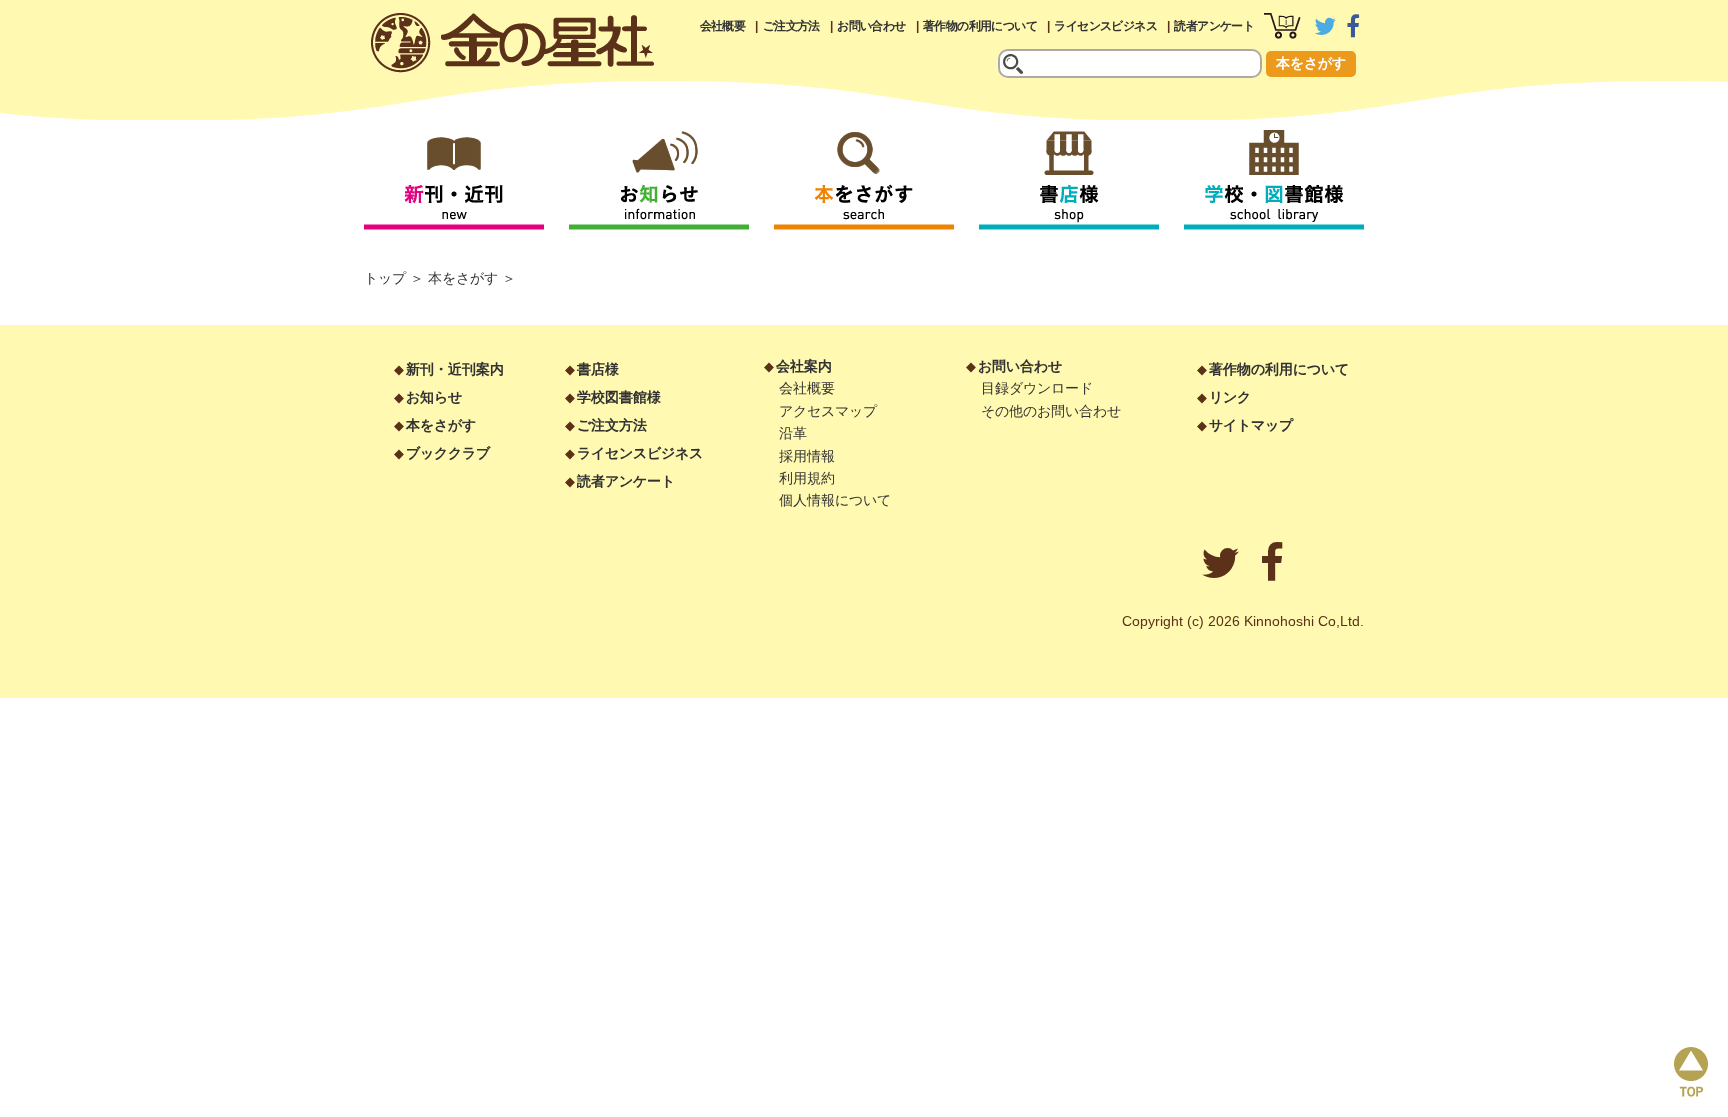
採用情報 (807, 456)
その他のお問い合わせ (1051, 411)
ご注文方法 (791, 26)
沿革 (793, 433)
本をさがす (1311, 63)
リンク (1230, 397)
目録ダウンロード (1037, 388)
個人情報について (835, 500)
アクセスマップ (828, 411)
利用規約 (807, 478)
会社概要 (723, 26)
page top (1691, 1072)
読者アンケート (1214, 26)
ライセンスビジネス (1105, 26)
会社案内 (804, 366)
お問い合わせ (871, 26)
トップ (385, 278)
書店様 (598, 369)
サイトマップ (1251, 425)
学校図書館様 (619, 397)
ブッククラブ (448, 453)
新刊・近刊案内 (455, 369)
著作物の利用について (980, 26)
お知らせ (434, 397)
